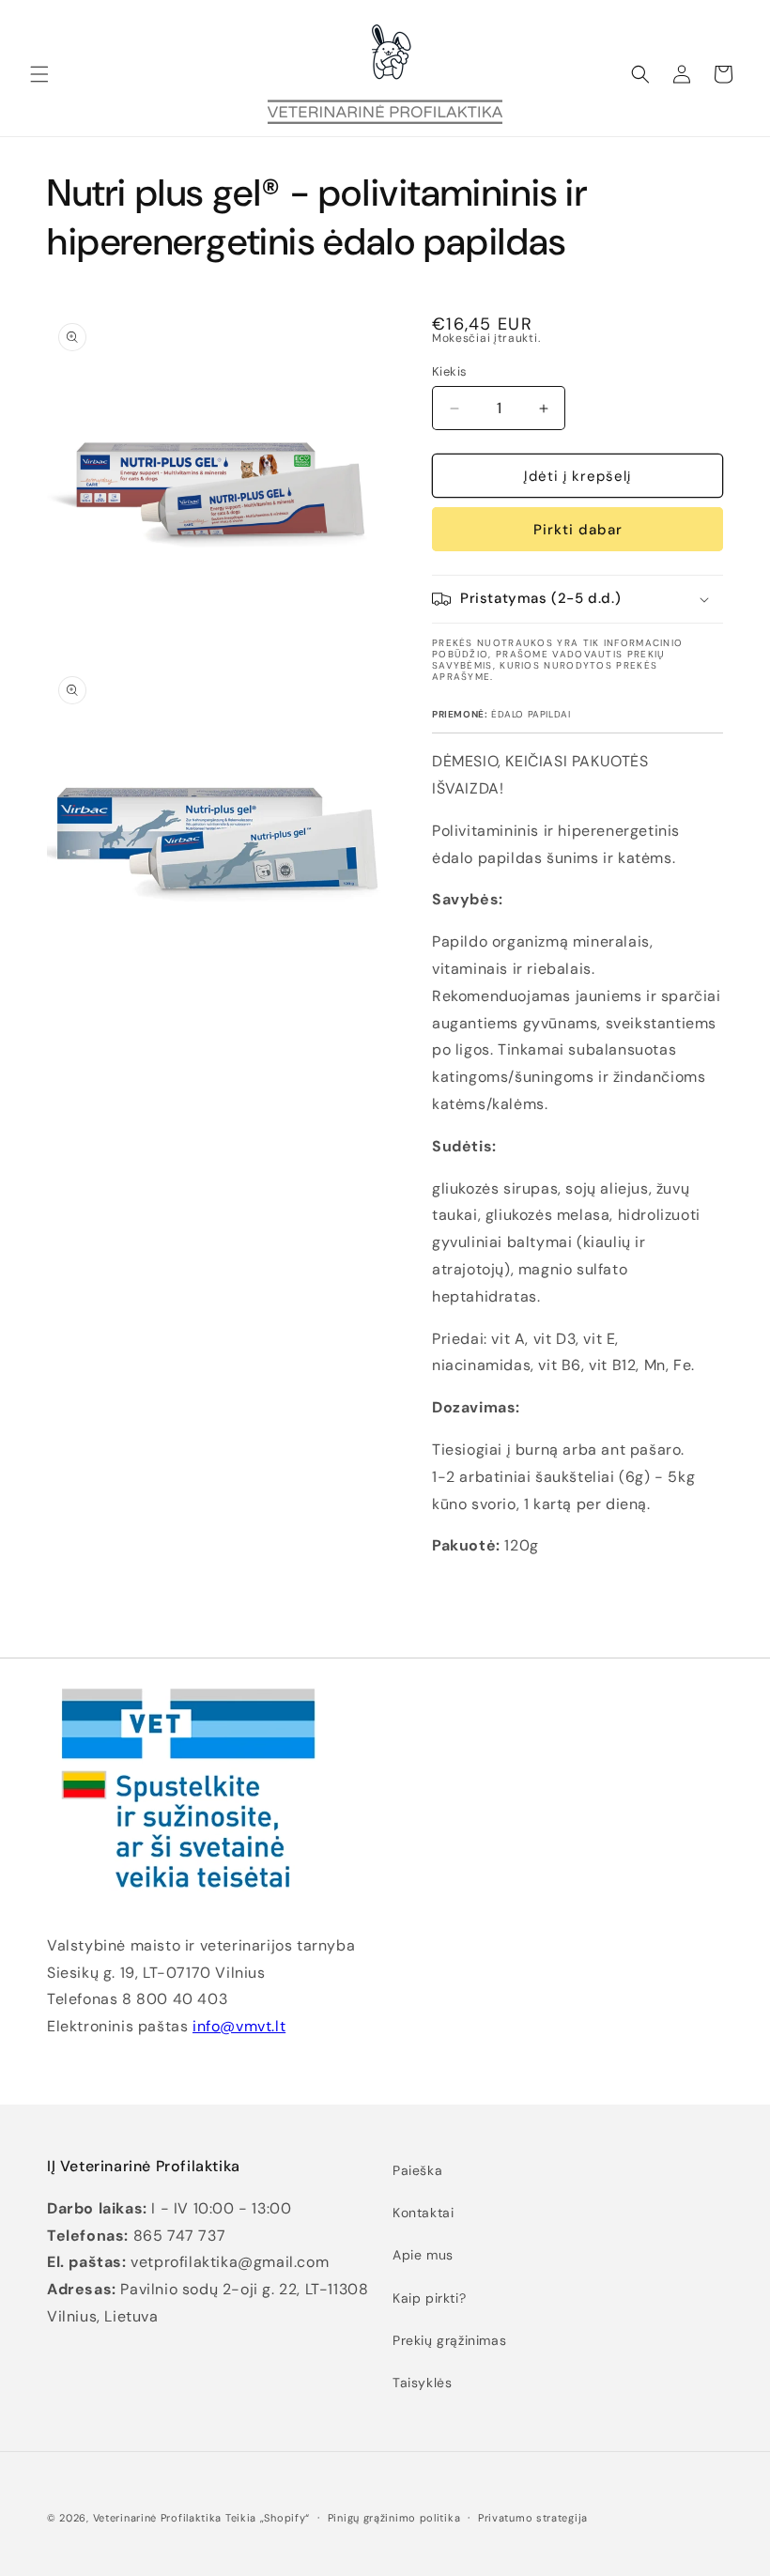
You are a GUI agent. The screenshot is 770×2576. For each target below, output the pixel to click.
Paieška (417, 2170)
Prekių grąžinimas (449, 2340)
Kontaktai (423, 2213)
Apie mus (423, 2255)
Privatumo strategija (533, 2518)
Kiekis (449, 371)
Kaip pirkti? (429, 2298)
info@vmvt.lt (239, 2026)
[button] (39, 74)
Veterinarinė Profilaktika (158, 2518)
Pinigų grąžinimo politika (394, 2518)
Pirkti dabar (578, 530)
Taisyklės (422, 2383)
